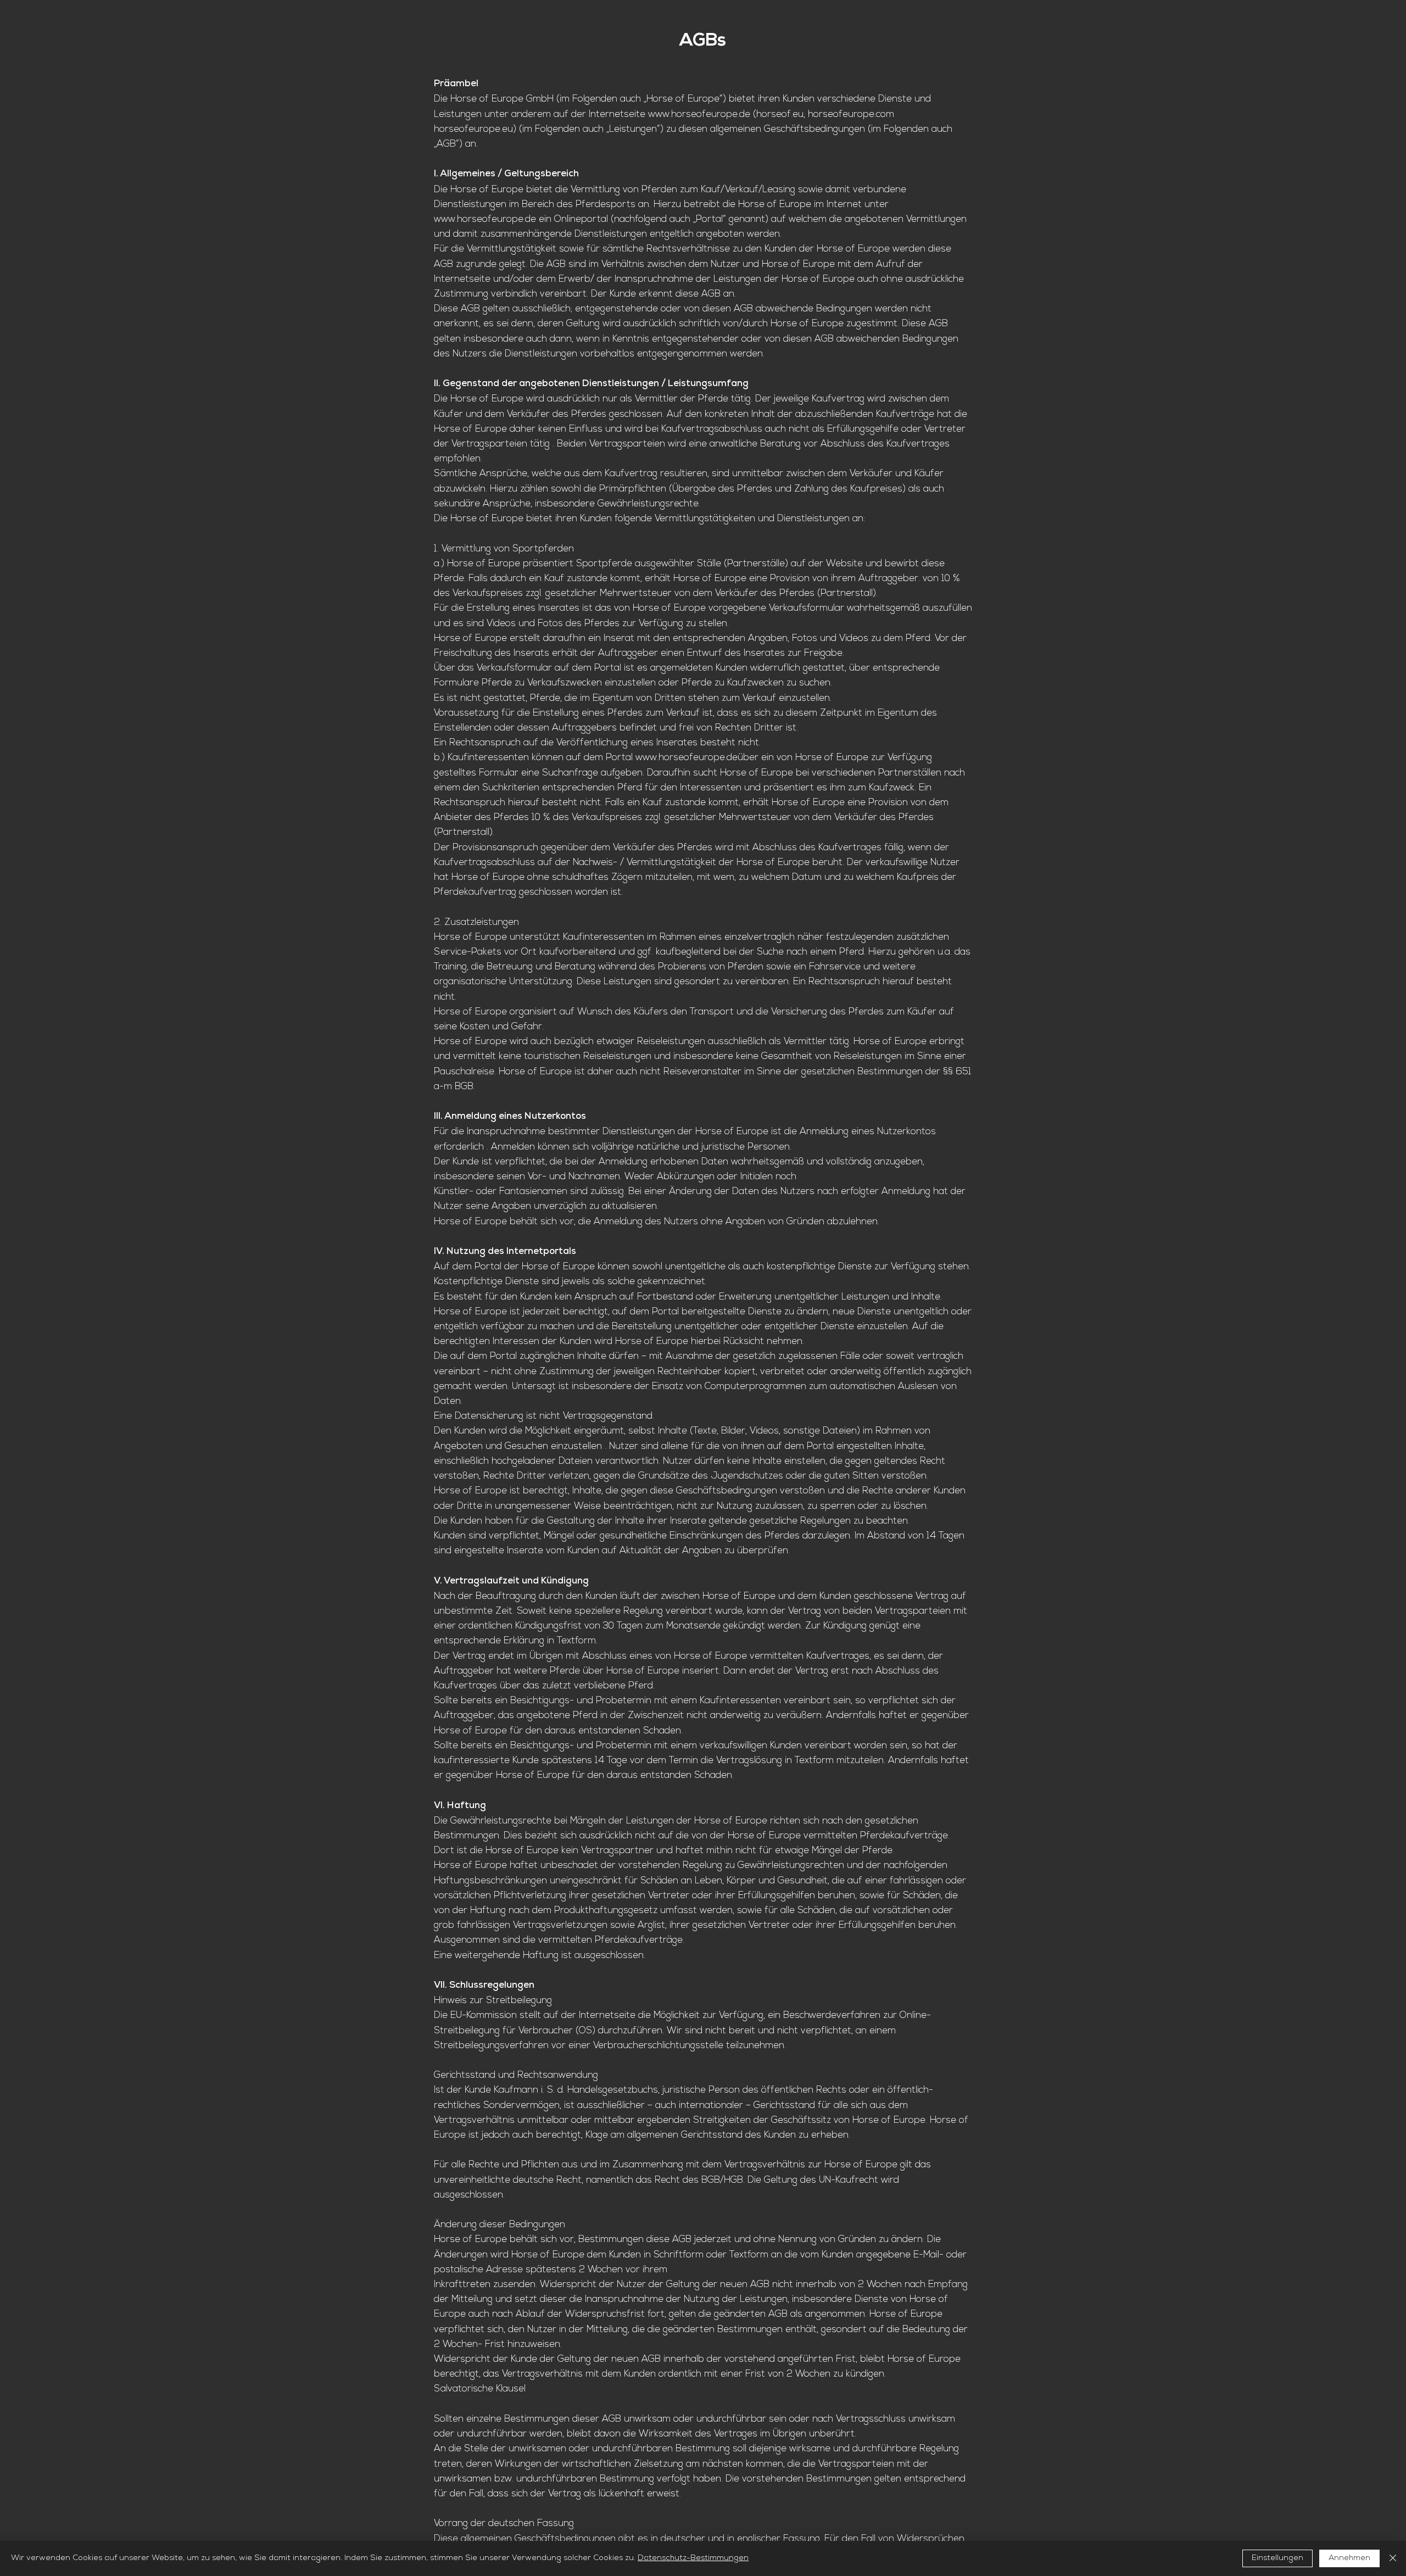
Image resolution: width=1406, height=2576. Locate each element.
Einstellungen (1277, 2558)
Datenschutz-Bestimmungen (693, 2558)
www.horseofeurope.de (699, 115)
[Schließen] (1393, 2558)
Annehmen (1349, 2558)
